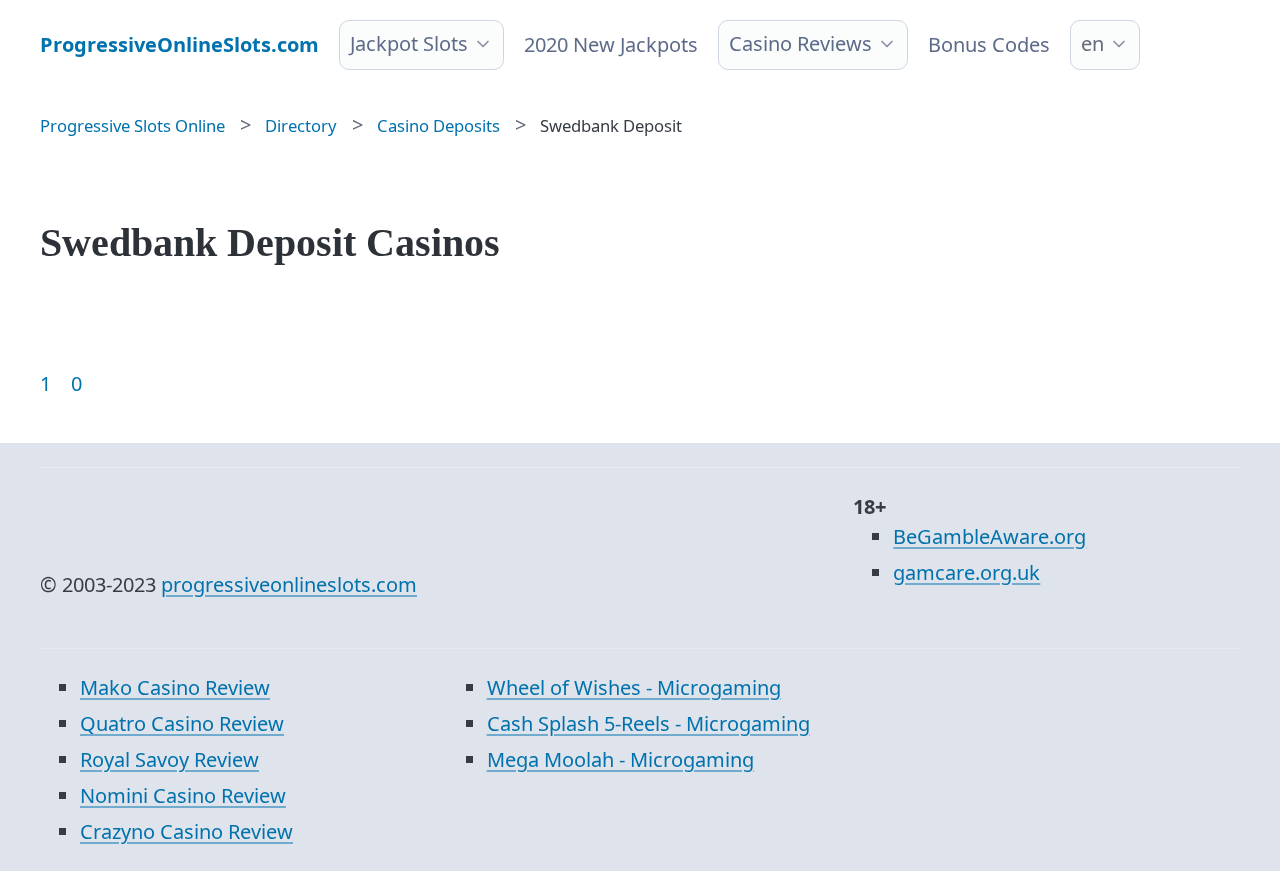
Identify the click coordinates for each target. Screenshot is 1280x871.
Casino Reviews (800, 43)
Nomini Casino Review (183, 795)
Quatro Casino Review (182, 723)
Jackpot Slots (409, 43)
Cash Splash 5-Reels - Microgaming (648, 723)
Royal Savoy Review (169, 759)
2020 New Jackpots (611, 44)
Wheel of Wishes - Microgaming (634, 687)
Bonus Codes (989, 44)
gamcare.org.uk (966, 572)
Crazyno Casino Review (186, 831)
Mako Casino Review (175, 687)
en (1092, 43)
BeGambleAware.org (989, 536)
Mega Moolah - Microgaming (620, 759)
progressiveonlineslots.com (289, 584)
